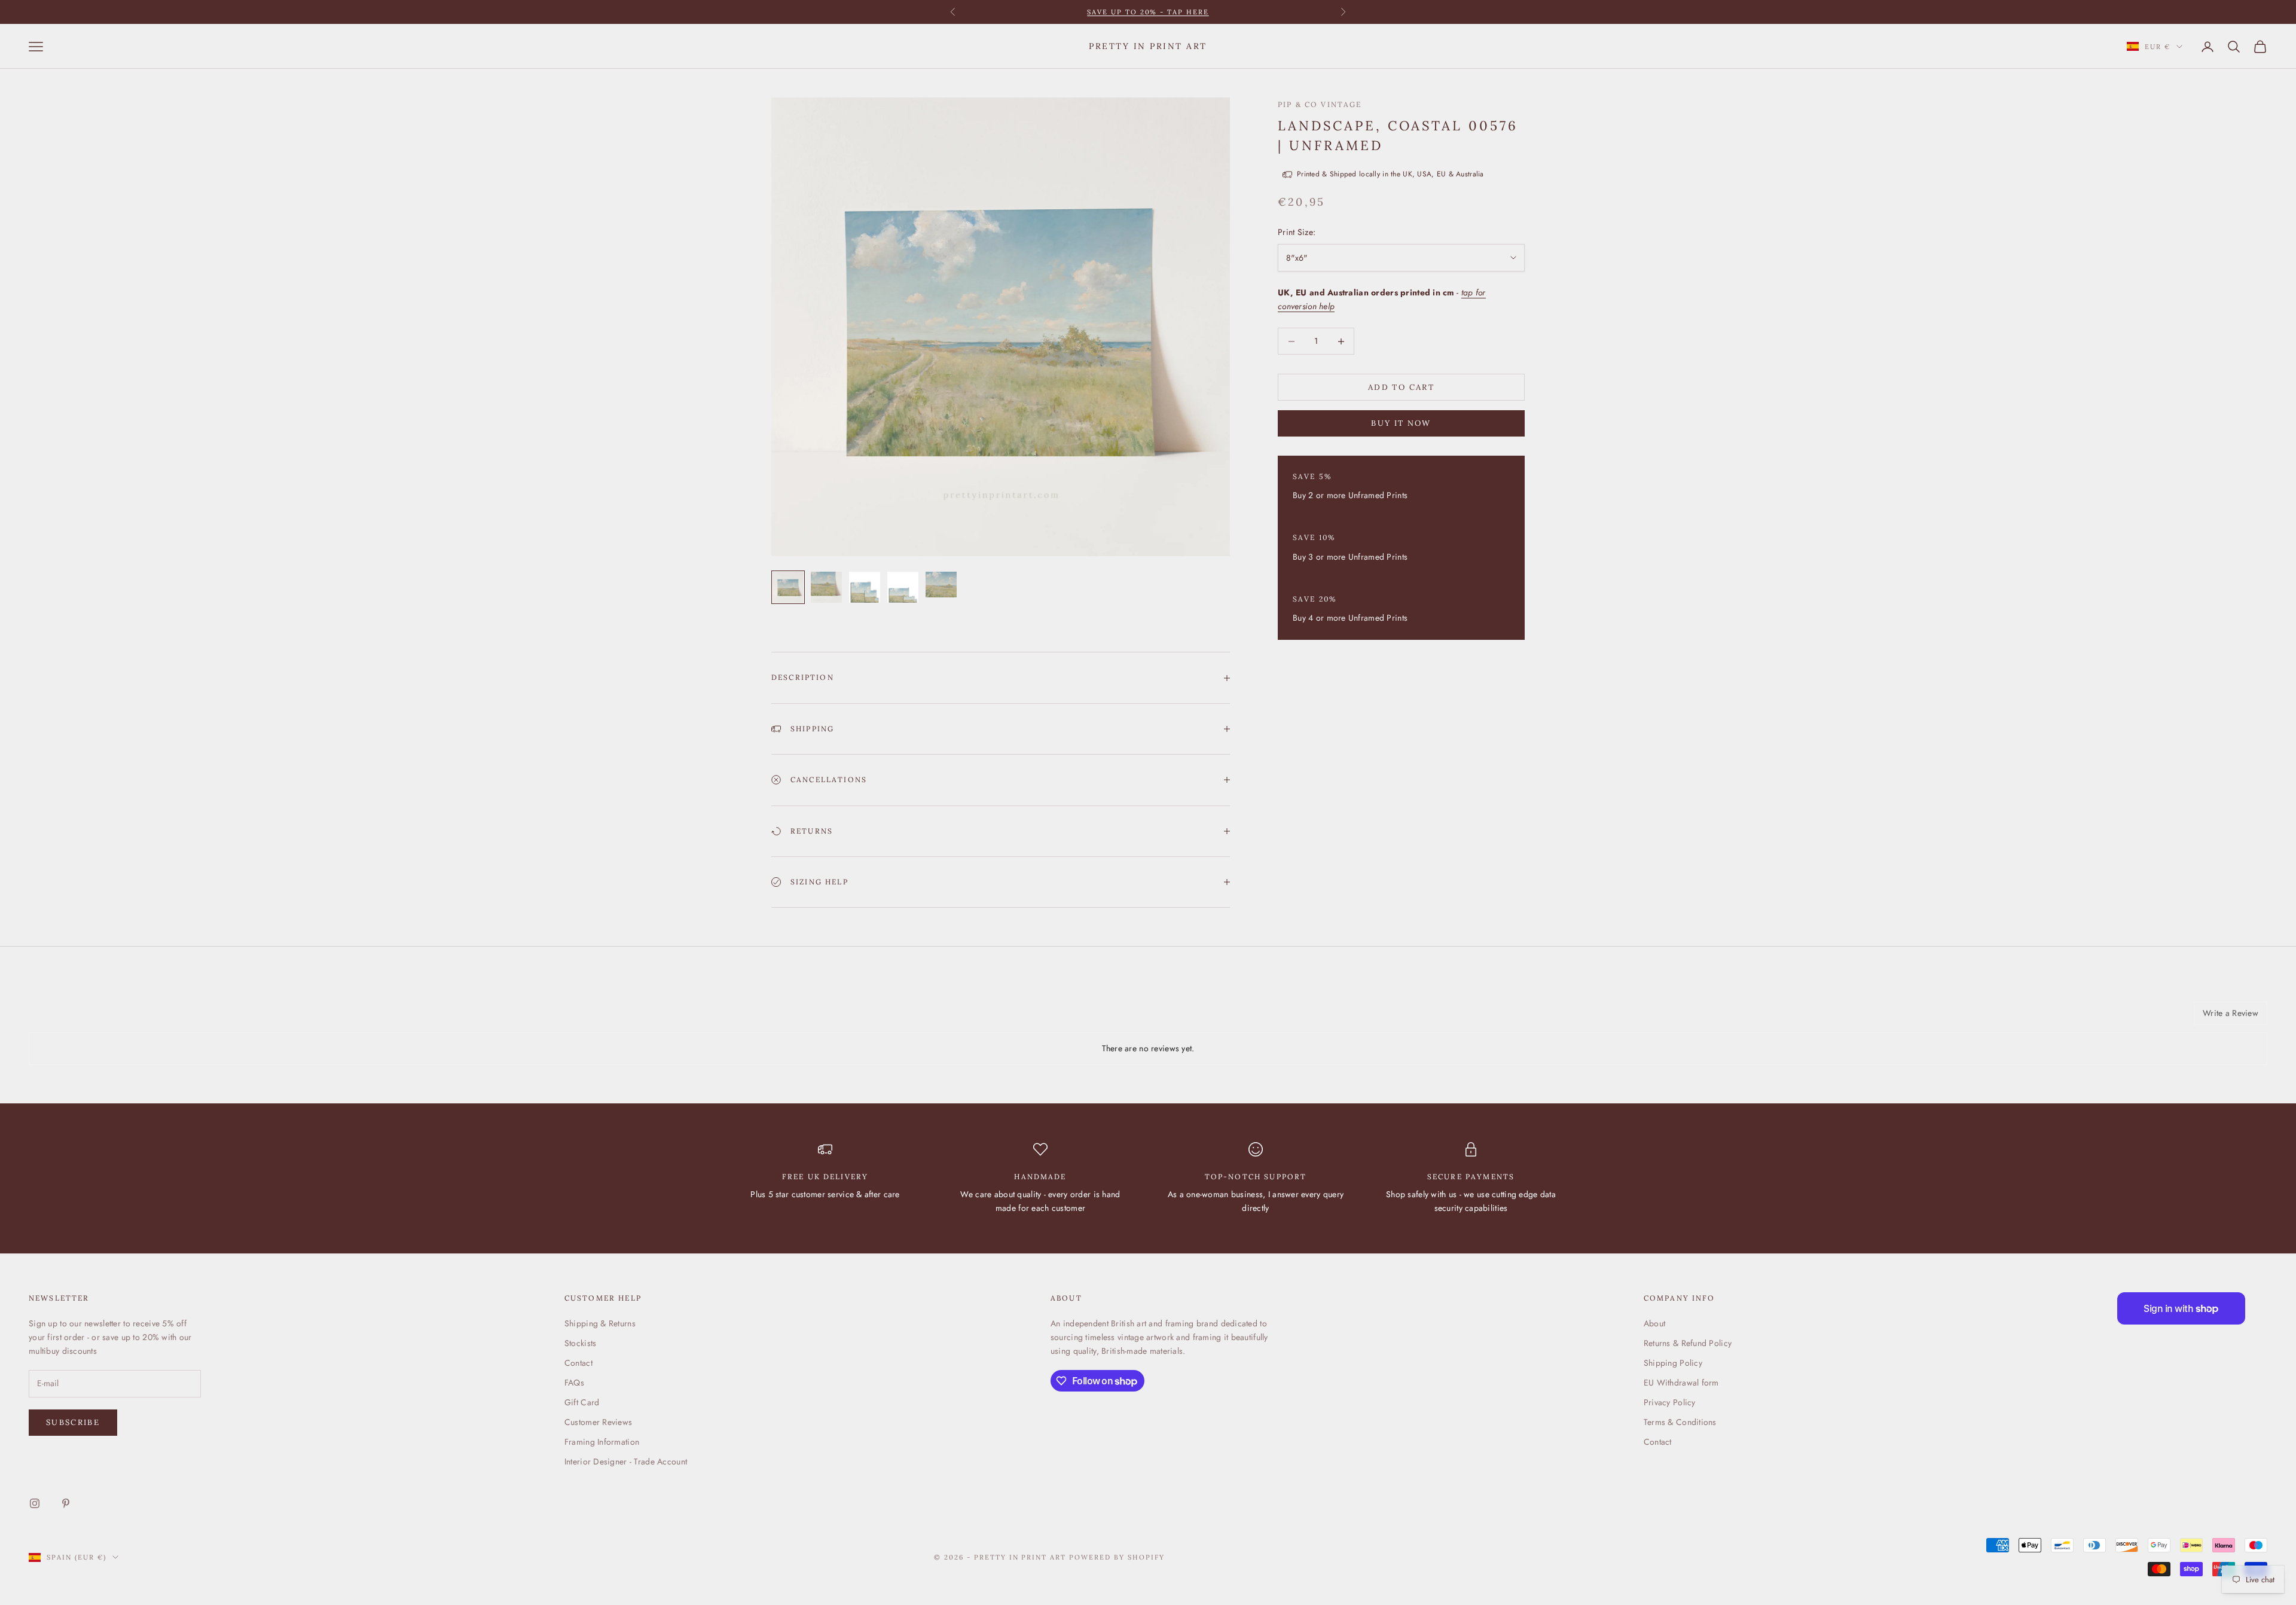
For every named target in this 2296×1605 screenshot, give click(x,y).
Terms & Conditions (1680, 1422)
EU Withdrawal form (1681, 1383)
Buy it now (1401, 423)
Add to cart (1401, 387)
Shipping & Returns (600, 1323)
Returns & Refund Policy (1688, 1343)
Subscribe (73, 1422)
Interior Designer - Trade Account (626, 1461)
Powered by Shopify (1117, 1557)
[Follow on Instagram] (35, 1503)
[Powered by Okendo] (83, 1018)
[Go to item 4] (903, 587)
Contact (578, 1363)
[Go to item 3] (865, 587)
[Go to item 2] (826, 587)
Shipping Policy (1673, 1363)
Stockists (581, 1343)
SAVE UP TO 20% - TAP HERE (1148, 12)
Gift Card (582, 1402)
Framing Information (602, 1442)
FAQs (574, 1383)
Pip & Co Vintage (1320, 104)
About (1654, 1323)
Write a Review (2231, 1013)
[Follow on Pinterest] (66, 1503)
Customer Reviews (598, 1422)
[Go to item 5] (941, 584)
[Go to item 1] (788, 587)
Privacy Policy (1670, 1402)
